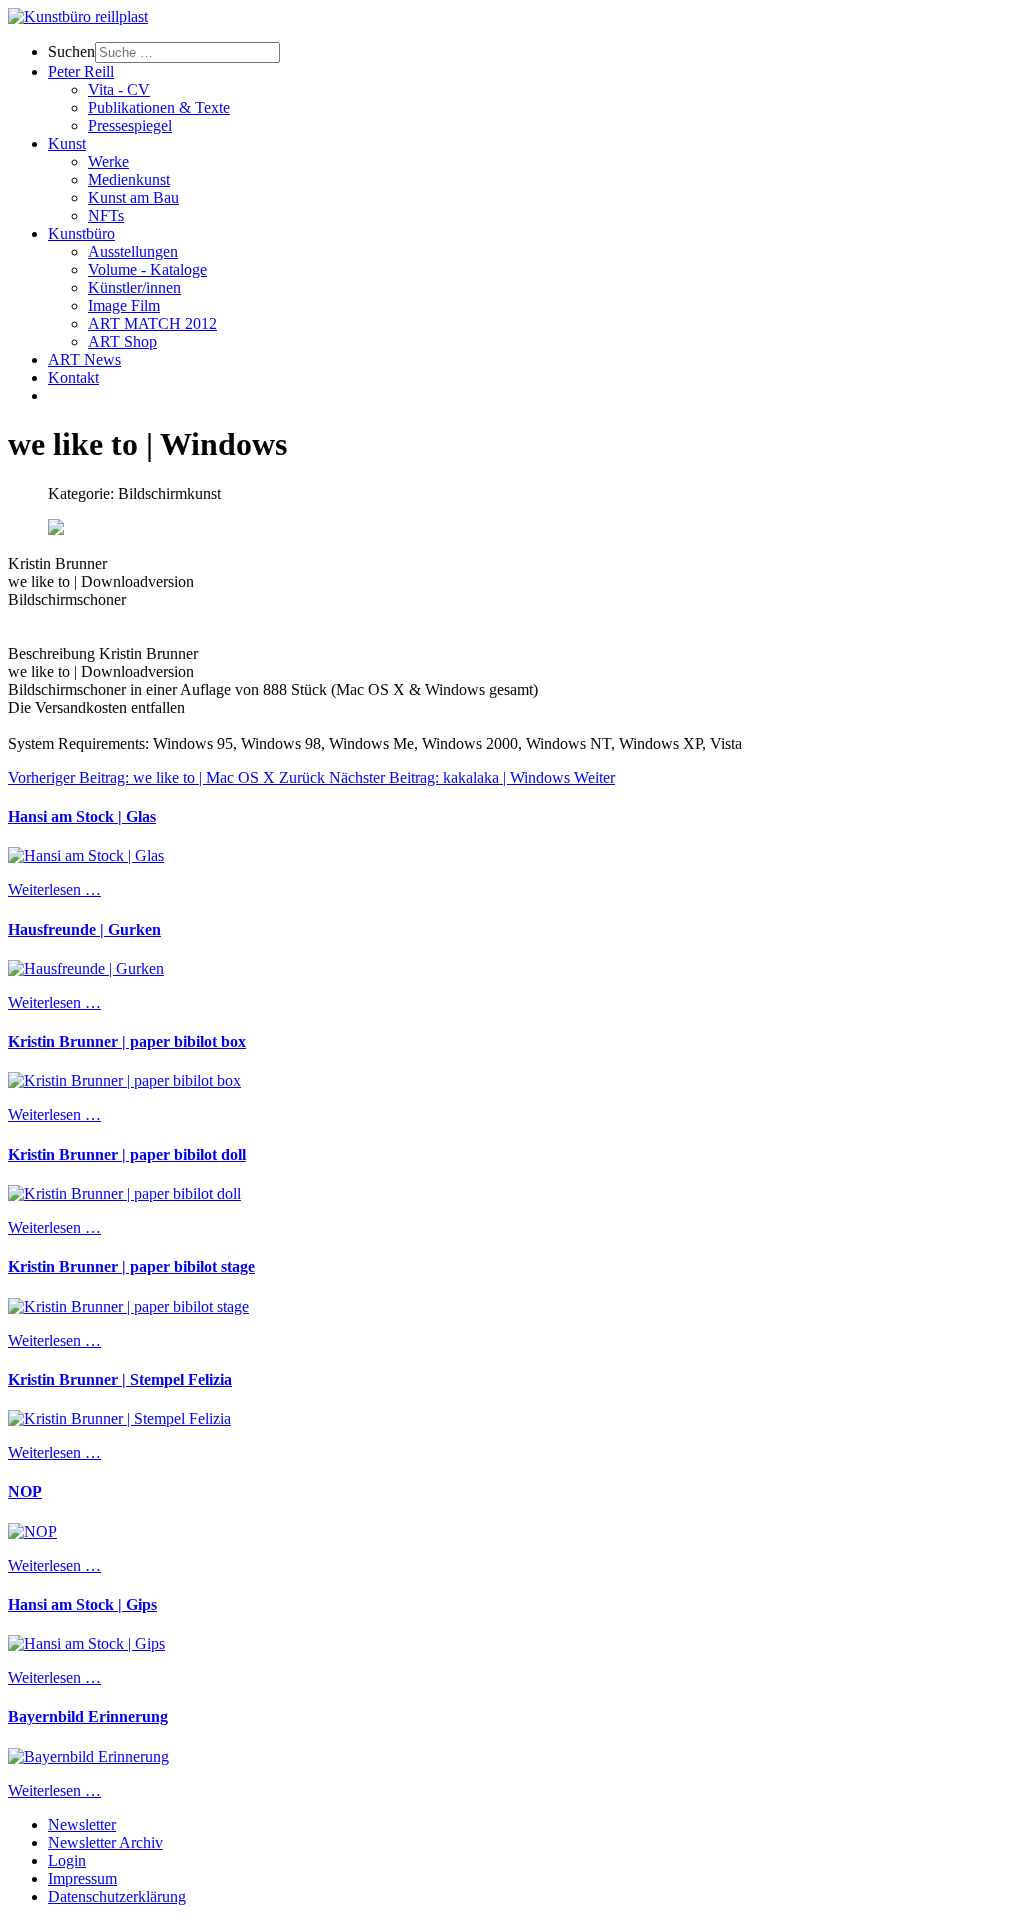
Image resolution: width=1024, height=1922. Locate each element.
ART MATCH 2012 (152, 323)
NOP (25, 1491)
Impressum (82, 1878)
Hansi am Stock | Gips (82, 1604)
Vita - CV (119, 89)
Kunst (67, 143)
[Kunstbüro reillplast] (78, 16)
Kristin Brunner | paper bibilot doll (127, 1154)
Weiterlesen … (54, 889)
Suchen (71, 51)
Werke (108, 161)
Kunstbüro (81, 233)
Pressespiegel (130, 125)
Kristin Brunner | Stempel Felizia (120, 1379)
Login (67, 1860)
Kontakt (73, 377)
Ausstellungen (133, 251)
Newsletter (82, 1824)
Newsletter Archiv (105, 1842)
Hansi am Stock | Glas (82, 816)
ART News (84, 359)
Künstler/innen (134, 287)
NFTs (106, 215)
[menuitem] (532, 52)
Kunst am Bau (133, 197)
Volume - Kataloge (147, 269)
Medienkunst (129, 179)
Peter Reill (81, 71)
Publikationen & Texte (159, 107)
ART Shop (122, 341)
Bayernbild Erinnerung (88, 1716)
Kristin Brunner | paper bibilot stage (131, 1266)
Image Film (124, 305)
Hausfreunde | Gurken (84, 929)
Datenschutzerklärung (117, 1896)
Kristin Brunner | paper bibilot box (127, 1041)
